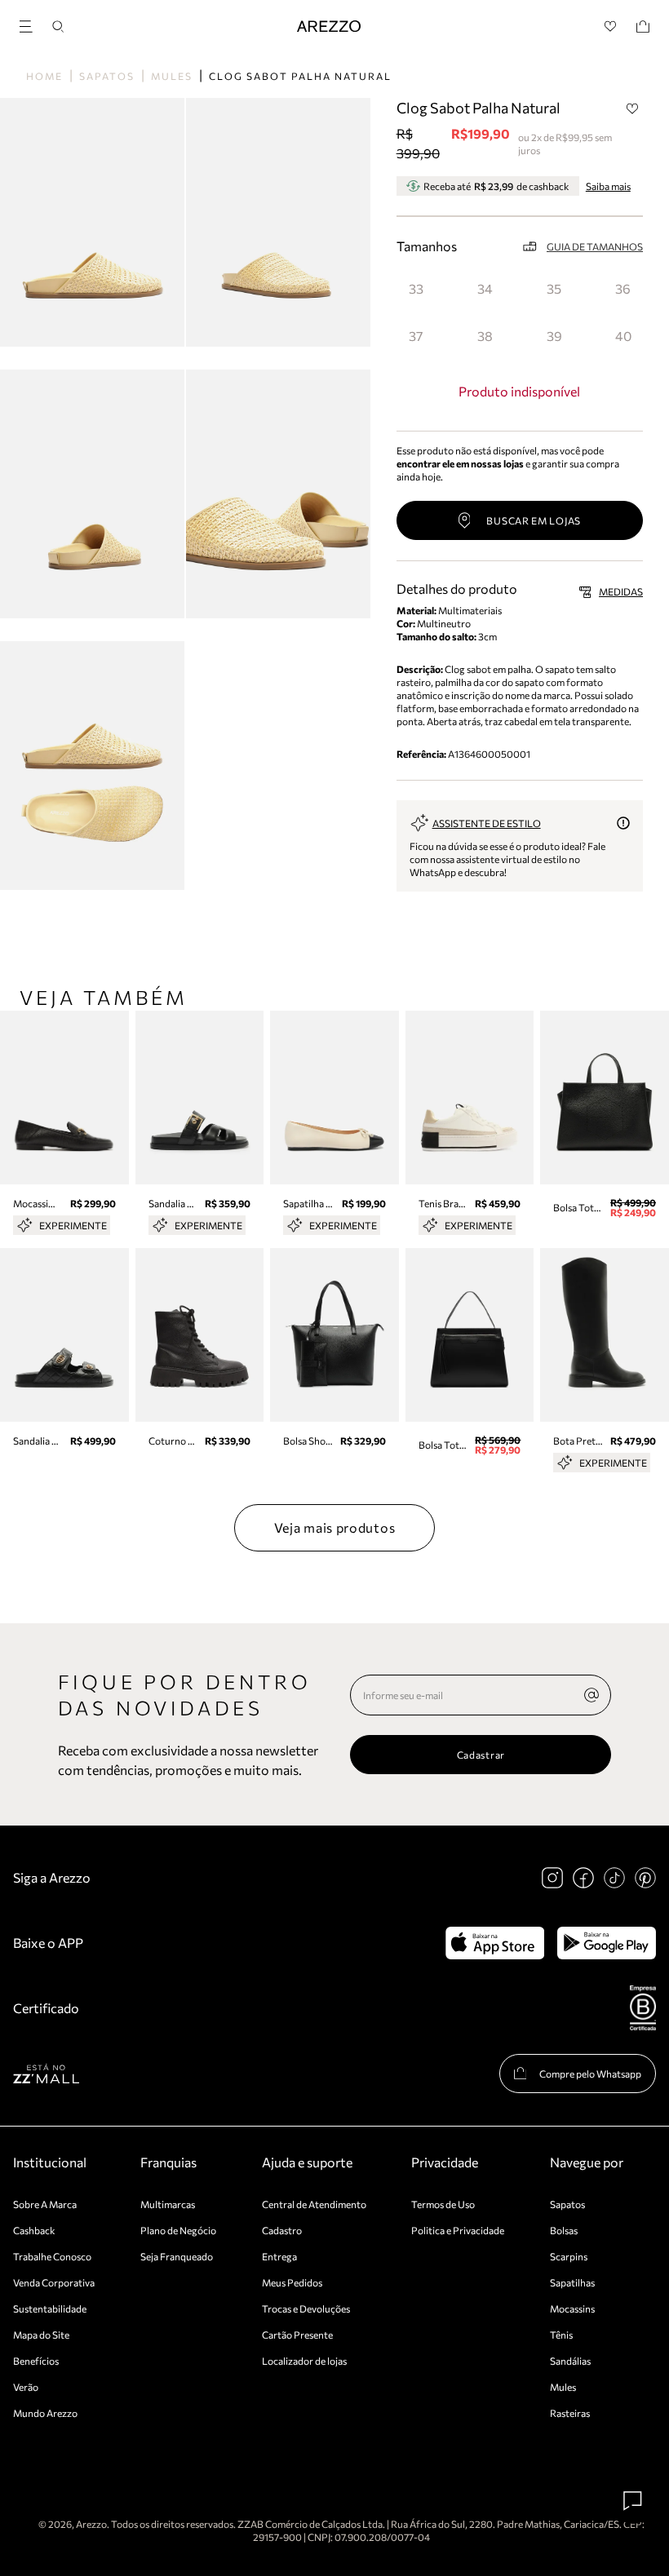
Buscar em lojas (534, 520)
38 (485, 336)
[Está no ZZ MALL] (46, 2073)
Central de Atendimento (314, 2204)
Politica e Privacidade (458, 2230)
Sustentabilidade (50, 2308)
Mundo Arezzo (45, 2413)
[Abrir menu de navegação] (31, 24)
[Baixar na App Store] (495, 1943)
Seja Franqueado (177, 2256)
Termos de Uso (443, 2204)
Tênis (561, 2335)
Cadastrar (481, 1755)
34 (485, 288)
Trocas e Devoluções (306, 2308)
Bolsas (564, 2230)
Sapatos (107, 76)
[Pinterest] (645, 1878)
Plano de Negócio (178, 2230)
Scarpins (569, 2256)
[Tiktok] (614, 1878)
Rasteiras (570, 2413)
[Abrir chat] (633, 2501)
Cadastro (282, 2230)
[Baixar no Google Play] (607, 1943)
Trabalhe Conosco (52, 2256)
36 (623, 288)
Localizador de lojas (304, 2361)
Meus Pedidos (292, 2282)
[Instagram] (552, 1878)
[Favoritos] (611, 27)
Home (44, 76)
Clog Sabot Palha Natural (300, 76)
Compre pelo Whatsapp (590, 2074)
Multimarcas (168, 2204)
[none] (591, 1695)
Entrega (279, 2256)
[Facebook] (583, 1878)
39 (554, 336)
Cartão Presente (297, 2335)
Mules (172, 76)
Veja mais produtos (335, 1527)
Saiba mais (608, 186)
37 (416, 336)
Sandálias (570, 2361)
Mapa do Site (41, 2335)
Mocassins (572, 2308)
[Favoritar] (632, 108)
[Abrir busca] (58, 27)
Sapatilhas (572, 2282)
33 (416, 288)
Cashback (34, 2230)
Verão (26, 2387)
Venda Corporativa (54, 2282)
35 (554, 288)
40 (623, 336)
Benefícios (36, 2361)
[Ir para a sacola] (643, 27)
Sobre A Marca (45, 2204)
